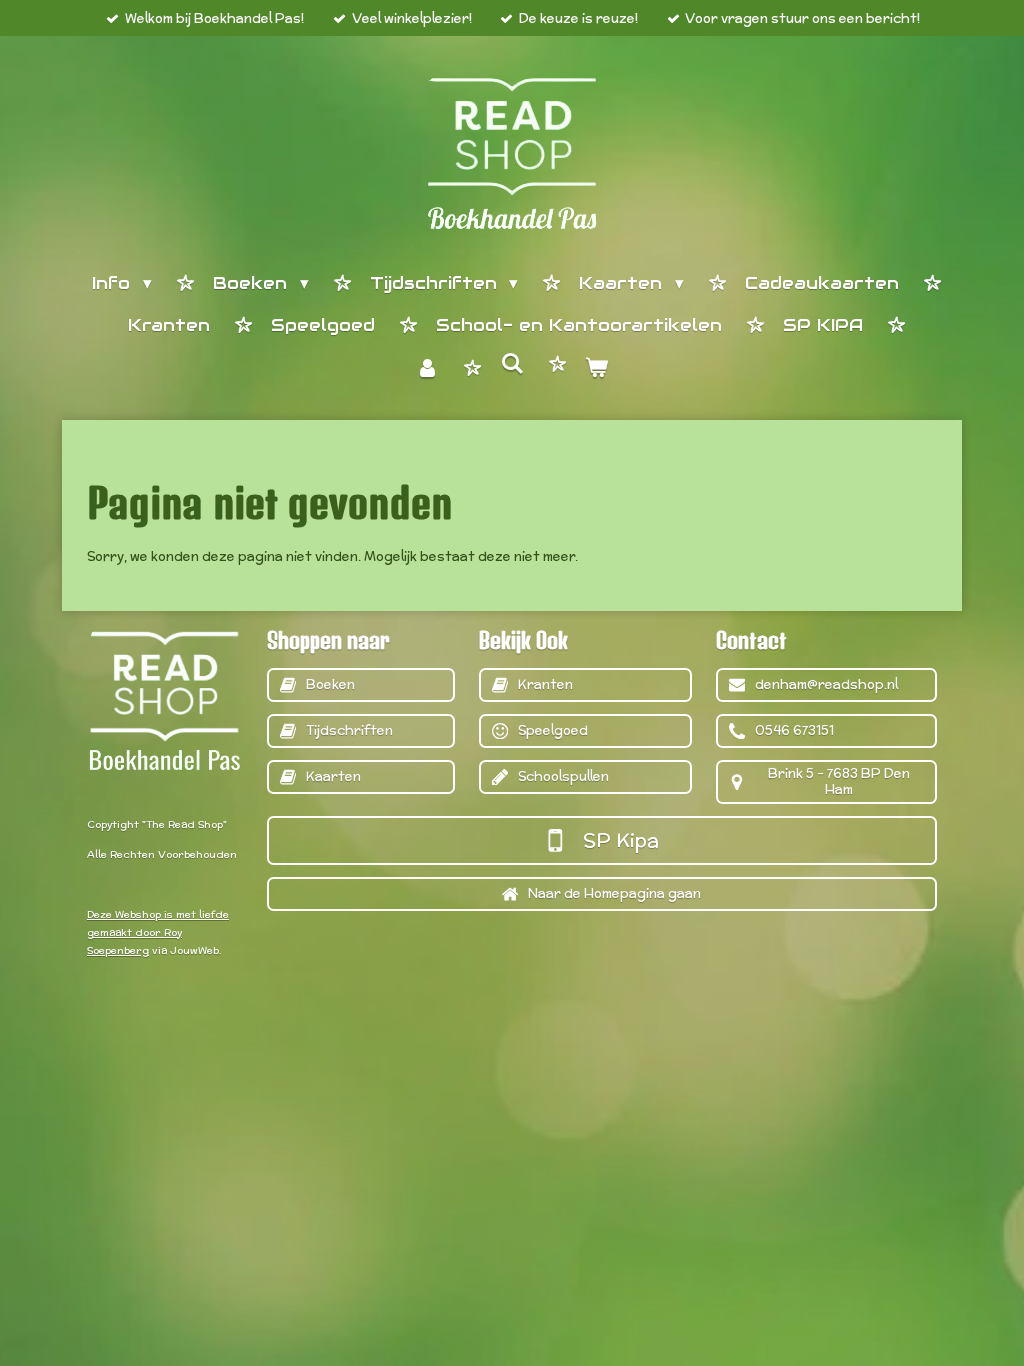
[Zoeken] (512, 365)
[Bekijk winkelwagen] (597, 369)
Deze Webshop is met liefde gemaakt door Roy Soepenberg (158, 932)
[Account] (427, 369)
